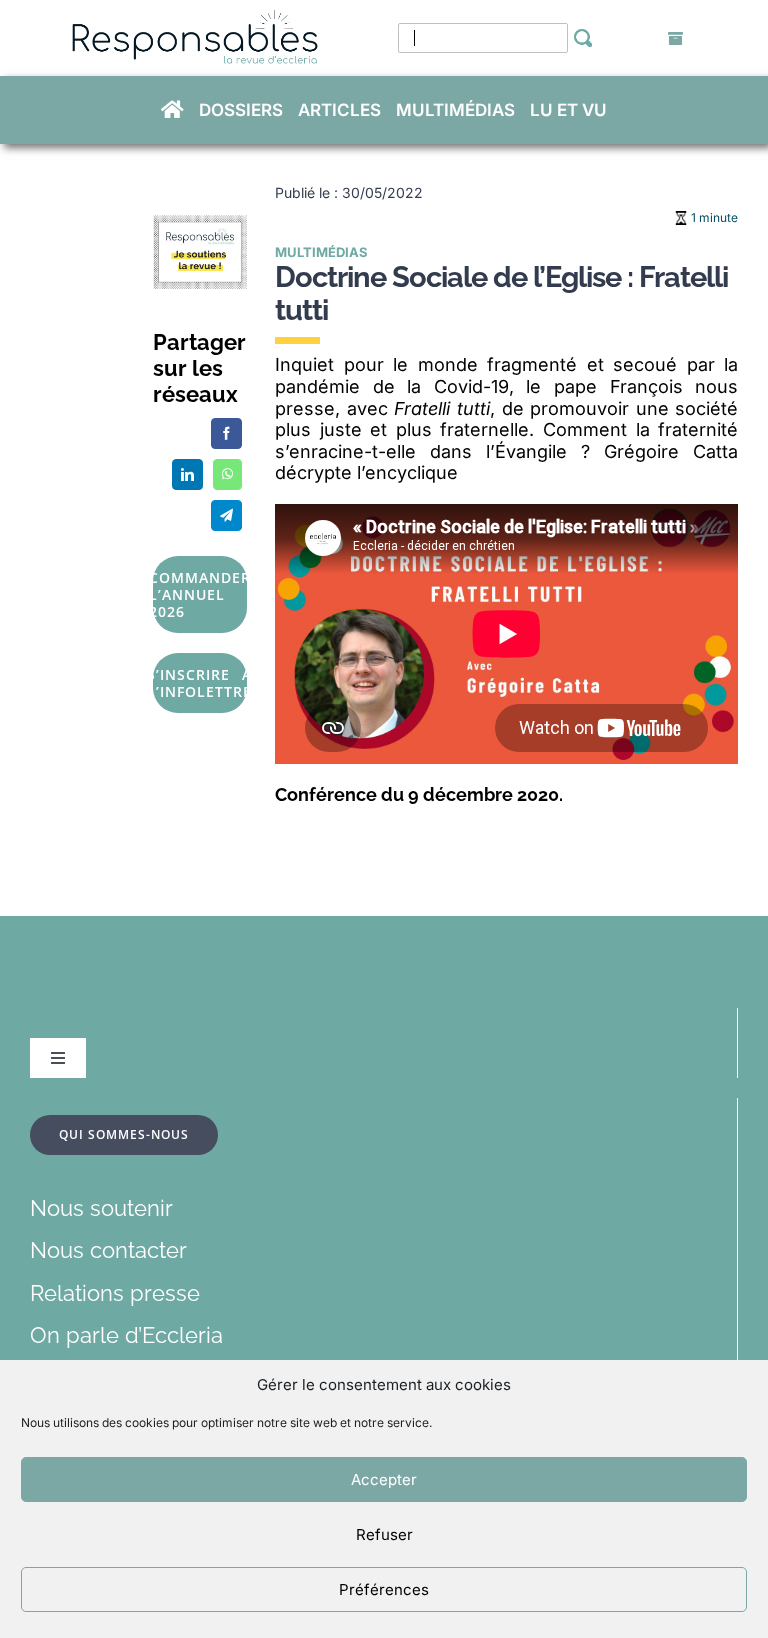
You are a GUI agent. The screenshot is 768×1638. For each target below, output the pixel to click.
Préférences (384, 1589)
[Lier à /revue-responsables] (676, 39)
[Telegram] (226, 515)
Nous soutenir (101, 1208)
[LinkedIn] (187, 474)
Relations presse (115, 1293)
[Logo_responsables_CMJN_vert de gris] (194, 21)
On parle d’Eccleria (126, 1335)
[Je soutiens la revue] (200, 226)
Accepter (384, 1479)
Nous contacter (108, 1250)
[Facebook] (226, 433)
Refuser (384, 1534)
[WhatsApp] (227, 474)
